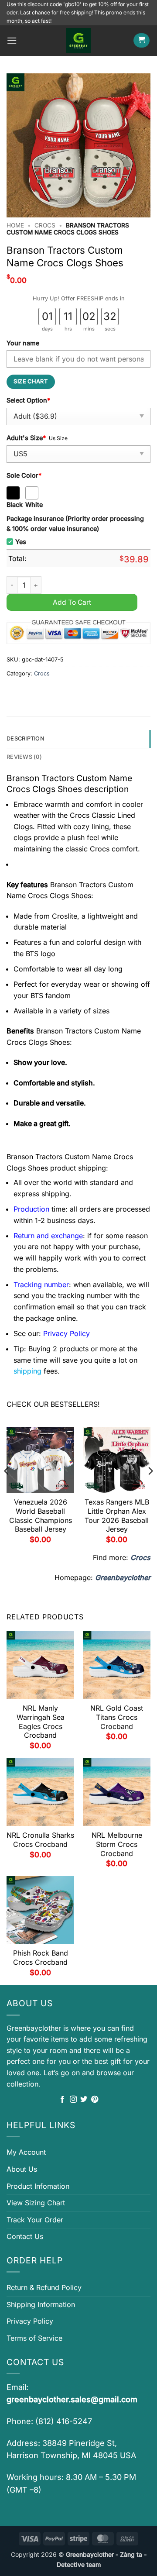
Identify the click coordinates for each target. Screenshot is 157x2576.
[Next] (150, 1489)
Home (15, 225)
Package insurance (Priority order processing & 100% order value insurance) (75, 523)
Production (31, 1209)
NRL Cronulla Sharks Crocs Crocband (40, 1840)
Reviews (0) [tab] (24, 757)
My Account (26, 2152)
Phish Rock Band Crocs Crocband (41, 1958)
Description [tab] (26, 739)
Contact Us (25, 2236)
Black (15, 505)
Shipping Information (41, 2304)
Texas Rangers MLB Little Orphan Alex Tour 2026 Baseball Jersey (117, 1515)
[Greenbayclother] (78, 41)
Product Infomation (38, 2186)
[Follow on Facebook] (62, 2100)
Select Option (28, 400)
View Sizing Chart (36, 2203)
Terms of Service (34, 2338)
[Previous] (7, 1489)
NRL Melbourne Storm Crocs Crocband (117, 1844)
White (34, 505)
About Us (22, 2169)
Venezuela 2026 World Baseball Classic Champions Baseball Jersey (41, 1515)
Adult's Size (26, 438)
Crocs (45, 225)
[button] (12, 40)
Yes (21, 542)
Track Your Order (35, 2220)
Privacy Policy (30, 2321)
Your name (23, 343)
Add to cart (72, 602)
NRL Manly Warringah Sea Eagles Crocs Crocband (41, 1722)
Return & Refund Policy (44, 2287)
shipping (27, 1371)
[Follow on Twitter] (84, 2100)
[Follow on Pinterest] (95, 2100)
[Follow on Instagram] (73, 2100)
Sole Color (24, 475)
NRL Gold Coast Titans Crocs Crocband (117, 1717)
